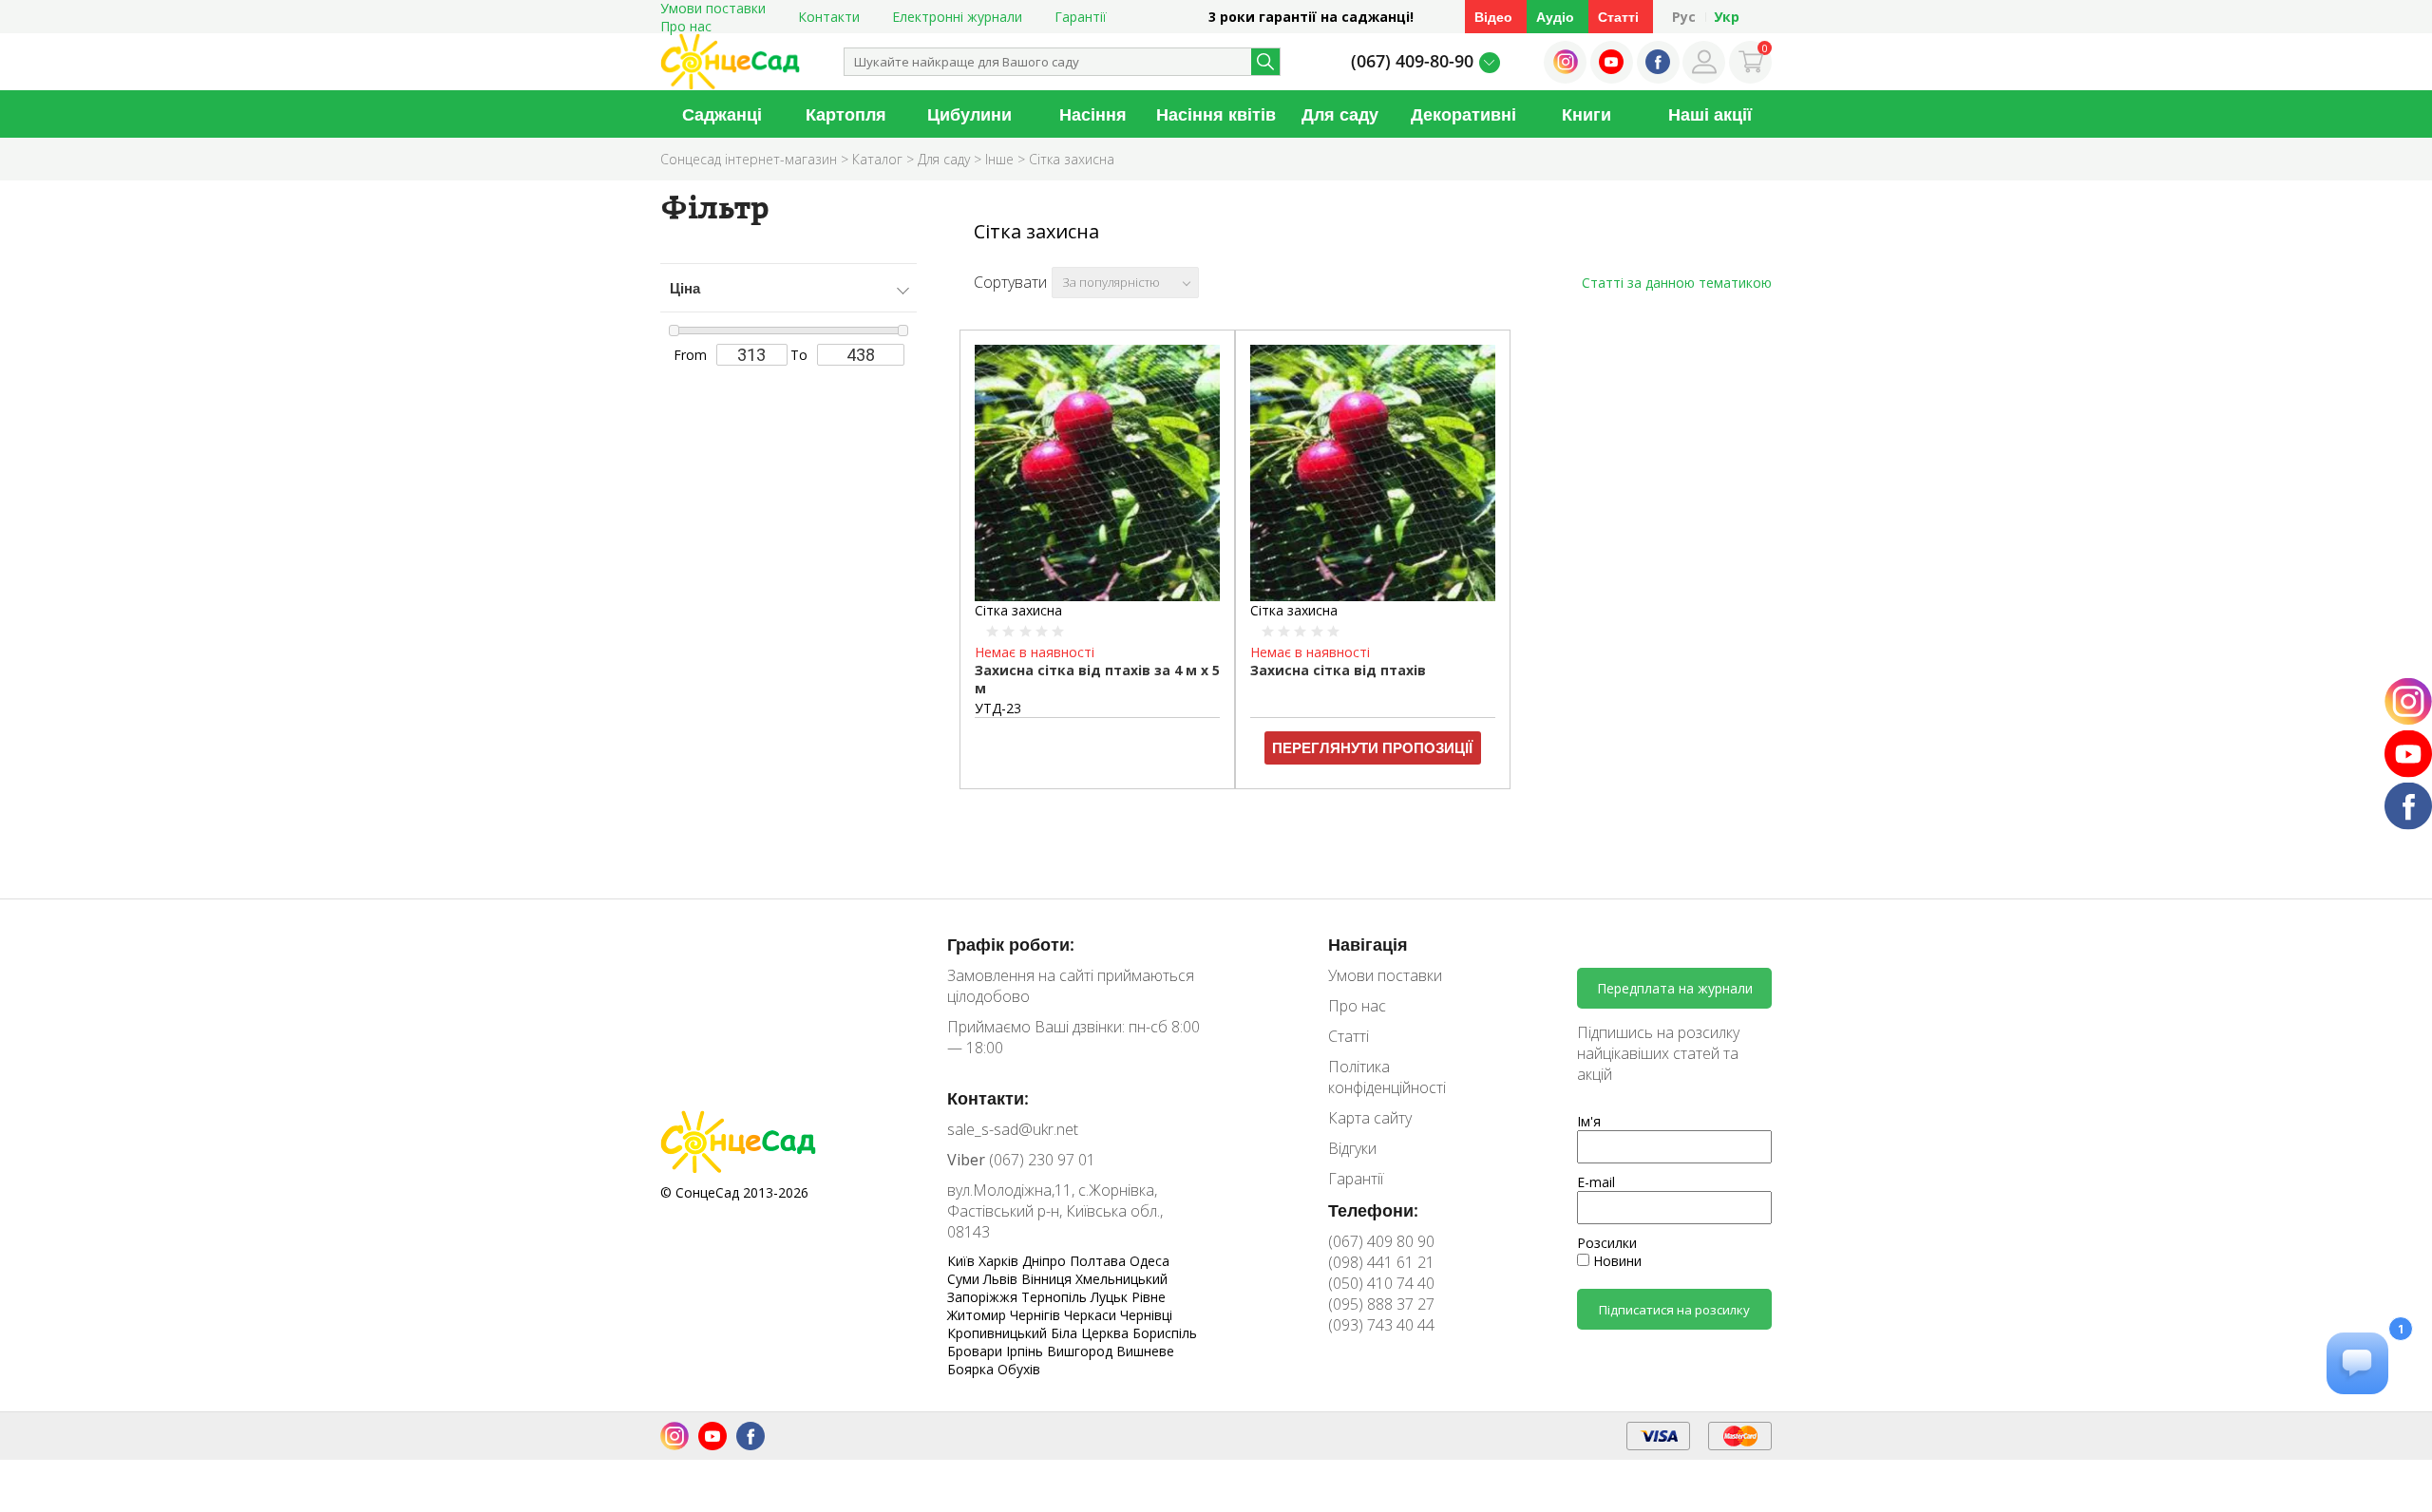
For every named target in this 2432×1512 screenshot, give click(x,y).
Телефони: (1373, 1210)
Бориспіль (1165, 1333)
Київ (963, 1261)
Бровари (977, 1351)
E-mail (1596, 1182)
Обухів (1019, 1369)
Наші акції (1710, 114)
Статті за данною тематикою (1677, 283)
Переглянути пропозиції (1372, 747)
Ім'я (1589, 1121)
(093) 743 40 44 (1381, 1325)
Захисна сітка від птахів (1338, 670)
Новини (1615, 1261)
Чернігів (1037, 1315)
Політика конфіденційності (1387, 1077)
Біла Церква (1092, 1333)
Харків (1000, 1261)
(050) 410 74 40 (1381, 1283)
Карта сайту (1370, 1118)
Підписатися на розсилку (1674, 1310)
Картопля (846, 114)
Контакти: (988, 1098)
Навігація (1368, 944)
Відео (1493, 17)
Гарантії (1081, 17)
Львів (1002, 1279)
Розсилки (1607, 1243)
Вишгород (1082, 1351)
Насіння (1093, 114)
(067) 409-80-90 (1412, 61)
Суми (965, 1279)
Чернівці (1146, 1315)
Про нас (686, 26)
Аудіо (1555, 17)
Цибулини (969, 114)
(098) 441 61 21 (1381, 1262)
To (799, 355)
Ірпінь (1026, 1351)
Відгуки (1352, 1148)
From (690, 355)
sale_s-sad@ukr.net (1013, 1129)
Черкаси (1092, 1315)
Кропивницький (999, 1333)
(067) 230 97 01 (1021, 1160)
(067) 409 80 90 (1381, 1241)
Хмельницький (1121, 1279)
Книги (1586, 114)
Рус (1684, 17)
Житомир (978, 1315)
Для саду (1340, 114)
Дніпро (1046, 1261)
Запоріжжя (984, 1297)
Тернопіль (1056, 1297)
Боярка (972, 1369)
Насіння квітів (1216, 114)
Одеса (1149, 1261)
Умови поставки (1385, 975)
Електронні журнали (957, 17)
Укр (1727, 17)
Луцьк (1111, 1297)
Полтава (1100, 1261)
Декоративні (1463, 114)
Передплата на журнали (1675, 988)
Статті (1618, 17)
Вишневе (1145, 1351)
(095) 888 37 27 (1381, 1304)
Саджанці (722, 114)
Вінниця (1048, 1279)
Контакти (829, 17)
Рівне (1149, 1297)
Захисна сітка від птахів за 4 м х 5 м (1097, 679)
